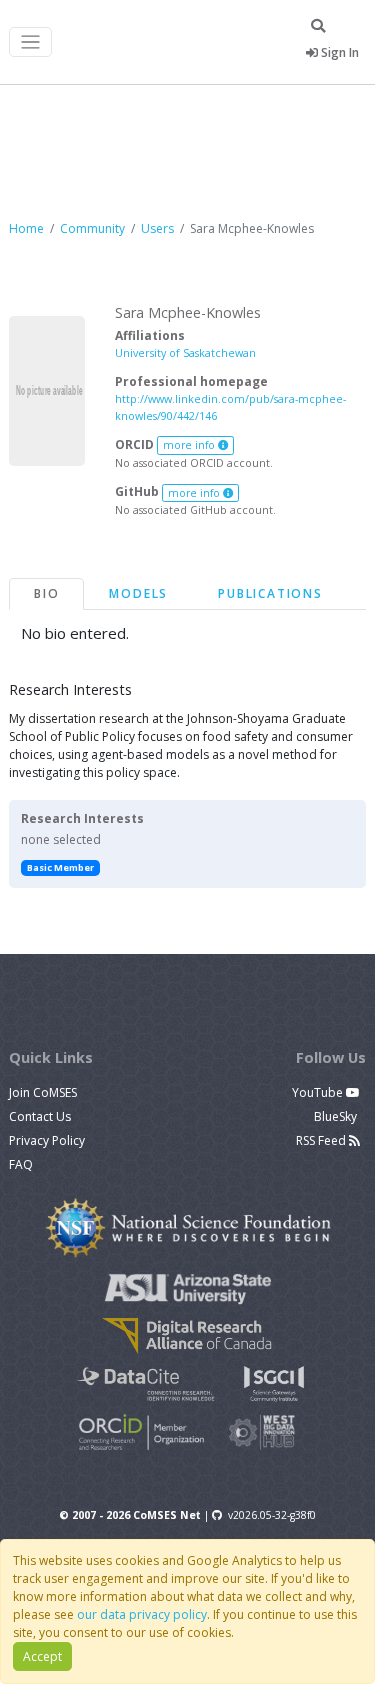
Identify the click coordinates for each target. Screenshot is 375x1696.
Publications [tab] (270, 593)
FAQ (21, 1164)
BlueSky (337, 1116)
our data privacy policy (142, 1614)
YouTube (319, 1092)
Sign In (338, 52)
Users (157, 228)
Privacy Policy (47, 1140)
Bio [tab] (46, 593)
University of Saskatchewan (185, 352)
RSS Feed (322, 1140)
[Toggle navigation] (30, 42)
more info (190, 445)
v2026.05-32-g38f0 (272, 1515)
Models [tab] (138, 593)
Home (26, 228)
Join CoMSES (43, 1092)
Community (92, 228)
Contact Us (40, 1116)
